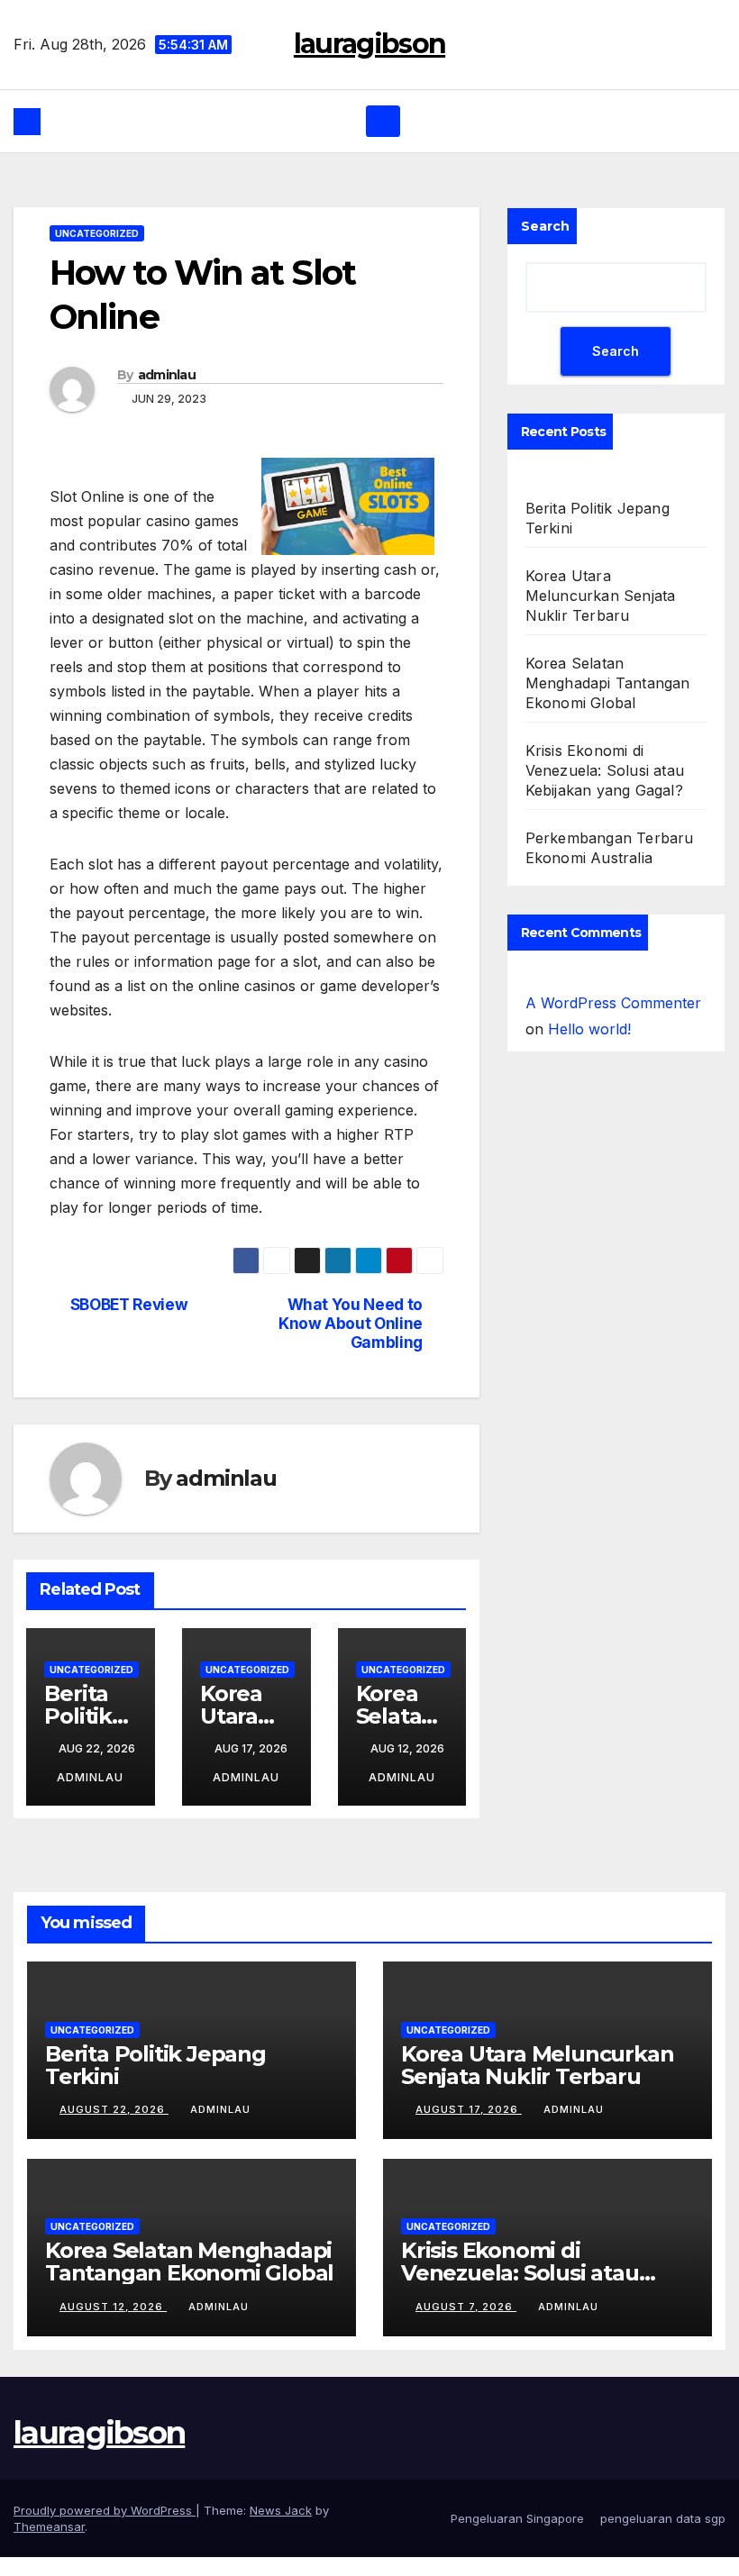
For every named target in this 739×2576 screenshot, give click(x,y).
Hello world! (589, 1048)
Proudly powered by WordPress (105, 2529)
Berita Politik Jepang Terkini (155, 2084)
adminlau (167, 394)
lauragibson (369, 53)
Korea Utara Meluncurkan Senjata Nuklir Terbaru (601, 614)
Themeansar (49, 2545)
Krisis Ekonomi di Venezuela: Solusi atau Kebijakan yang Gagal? (605, 789)
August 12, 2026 (113, 2325)
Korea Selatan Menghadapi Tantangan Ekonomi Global (608, 702)
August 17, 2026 (469, 2128)
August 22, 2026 (114, 2128)
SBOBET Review (129, 1324)
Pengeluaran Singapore (517, 2537)
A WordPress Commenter (613, 1022)
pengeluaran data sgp (663, 2537)
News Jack (281, 2529)
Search (545, 245)
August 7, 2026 (466, 2325)
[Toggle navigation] (383, 140)
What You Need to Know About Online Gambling (351, 1342)
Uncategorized (97, 252)
